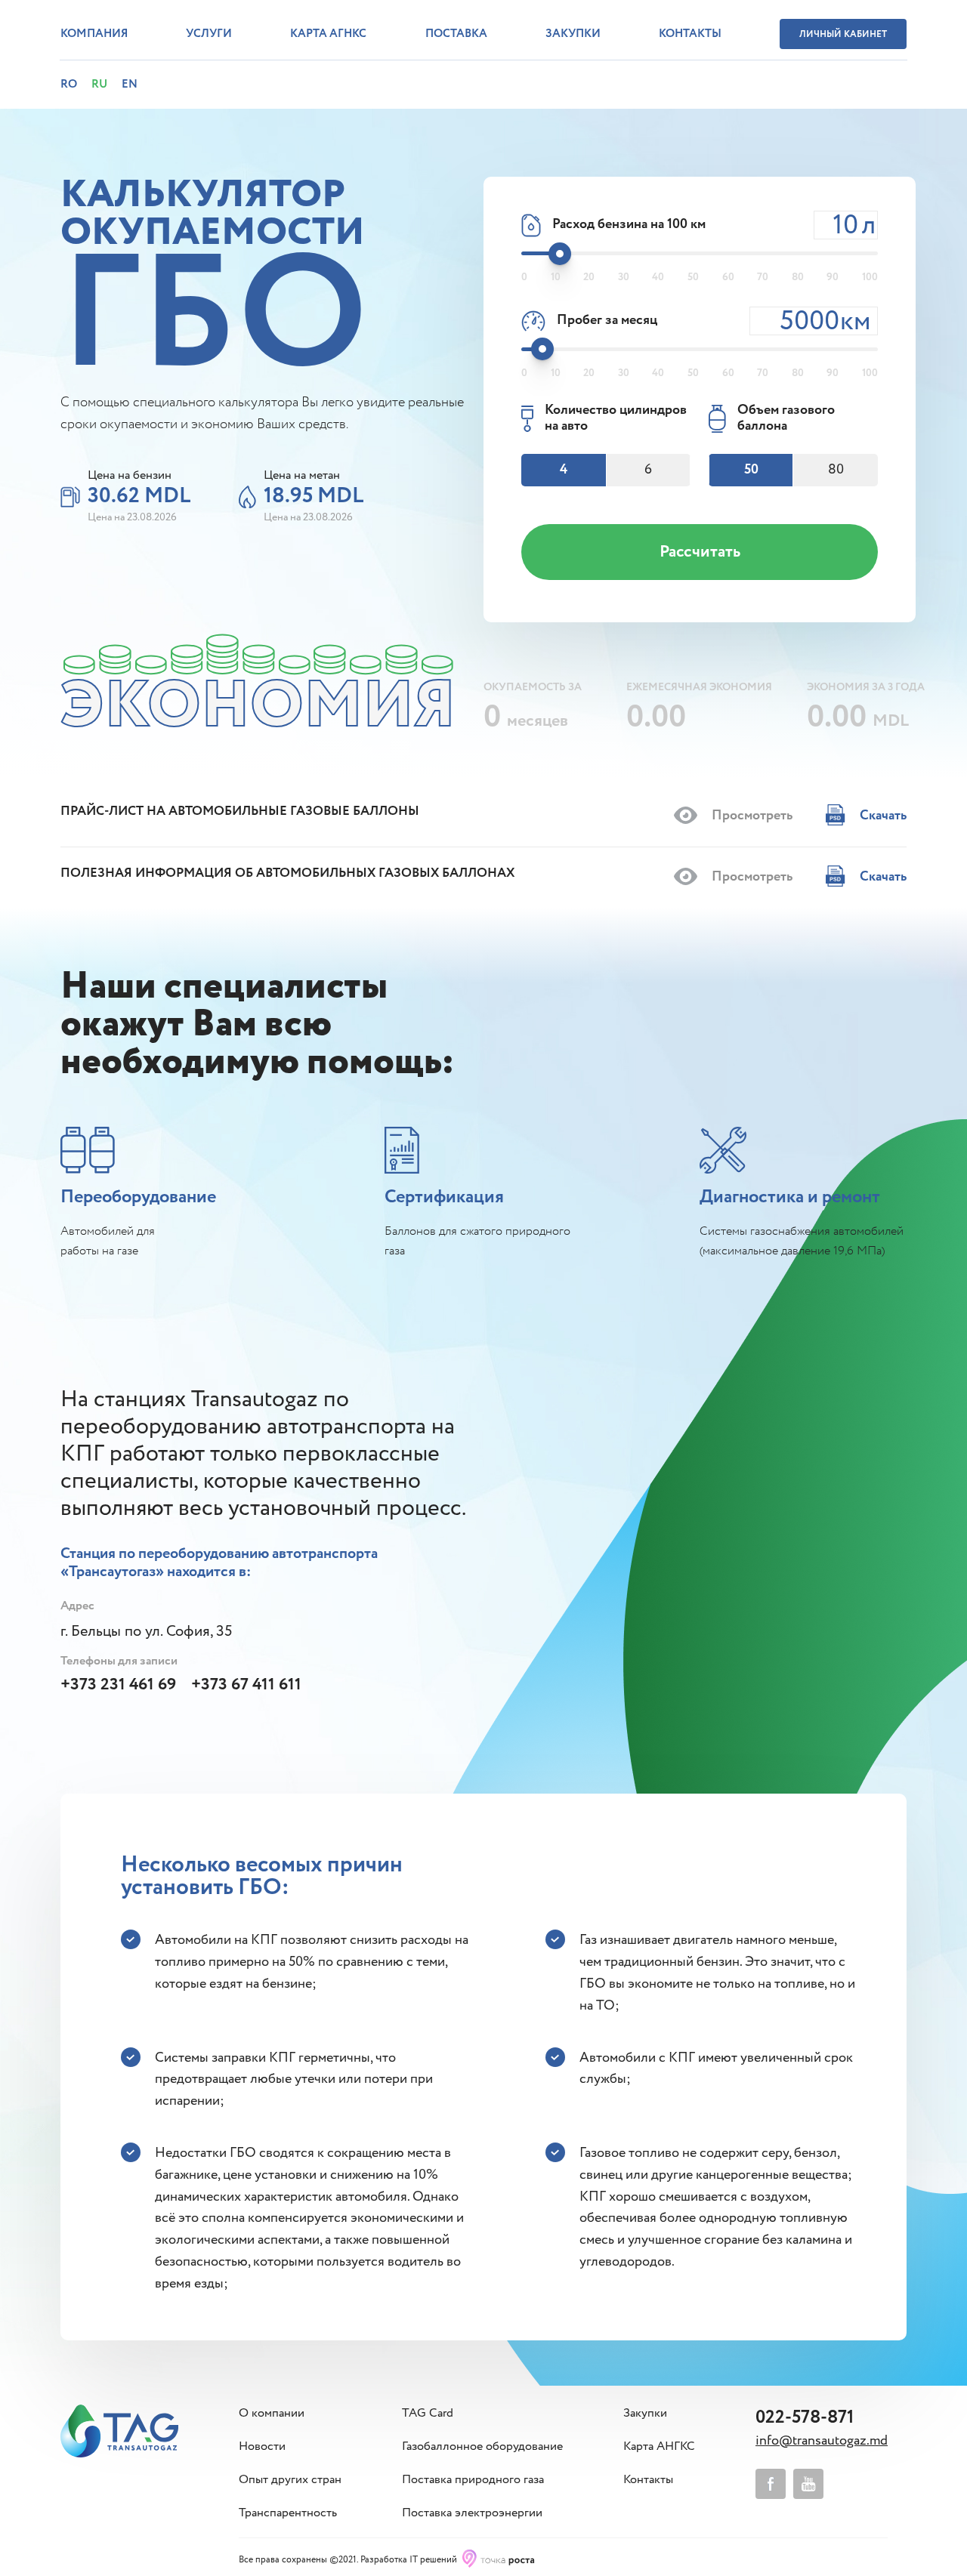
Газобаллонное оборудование (482, 2447)
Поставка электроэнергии (472, 2513)
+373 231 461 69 (118, 1685)
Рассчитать (700, 552)
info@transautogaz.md (822, 2441)
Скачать (882, 816)
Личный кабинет (843, 34)
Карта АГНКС (328, 34)
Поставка (456, 34)
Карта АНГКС (659, 2447)
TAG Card (428, 2414)
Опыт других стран (290, 2480)
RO (69, 85)
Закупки (573, 34)
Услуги (209, 34)
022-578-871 (805, 2418)
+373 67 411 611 (246, 1685)
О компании (272, 2414)
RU (99, 85)
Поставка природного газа (473, 2480)
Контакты (690, 34)
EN (130, 85)
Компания (94, 34)
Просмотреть (751, 816)
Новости (262, 2447)
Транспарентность (288, 2513)
